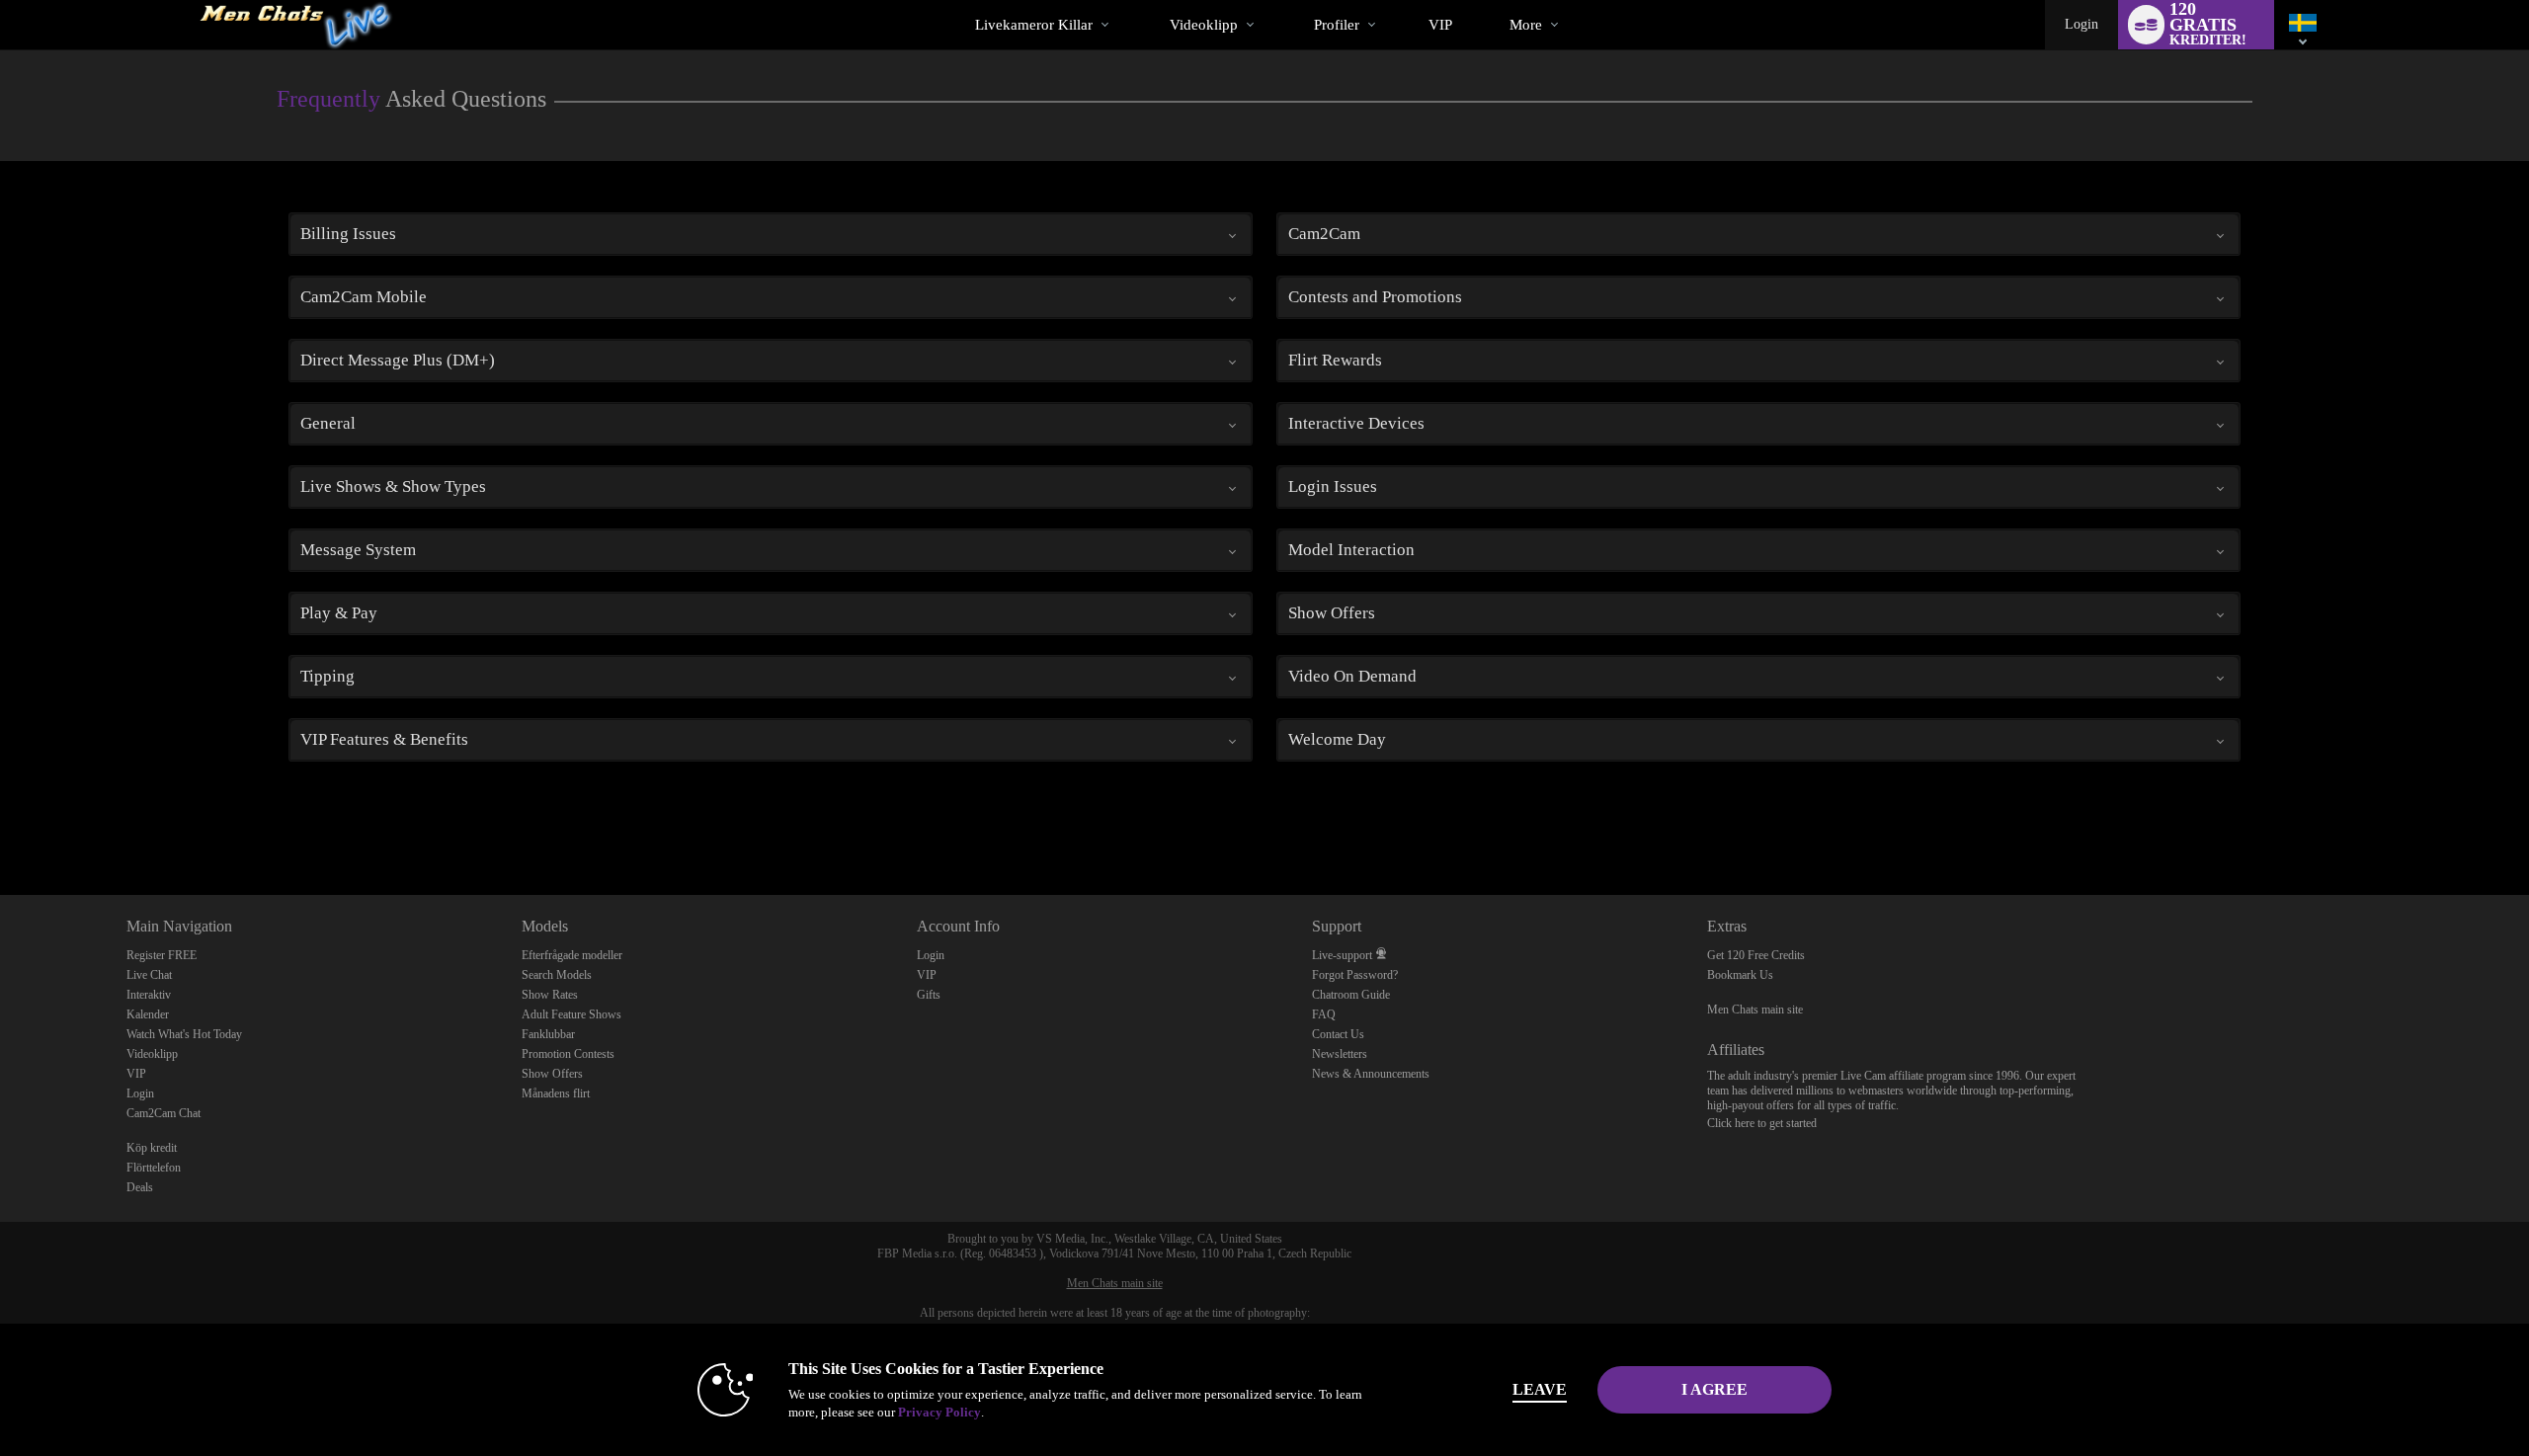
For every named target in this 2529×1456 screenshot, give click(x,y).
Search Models (557, 975)
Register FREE (162, 955)
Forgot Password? (1355, 975)
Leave (1540, 1389)
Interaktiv (149, 995)
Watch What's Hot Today (184, 1034)
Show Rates (550, 995)
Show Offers (552, 1074)
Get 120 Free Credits (1756, 955)
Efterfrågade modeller (572, 955)
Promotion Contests (568, 1054)
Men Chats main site (1755, 1010)
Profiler (1337, 25)
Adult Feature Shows (571, 1014)
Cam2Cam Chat (163, 1113)
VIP (1440, 25)
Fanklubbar (548, 1034)
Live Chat (149, 975)
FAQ (1324, 1014)
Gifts (929, 995)
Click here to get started (1762, 1123)
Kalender (148, 1014)
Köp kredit (152, 1148)
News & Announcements (1371, 1074)
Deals (140, 1187)
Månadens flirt (556, 1093)
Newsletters (1340, 1054)
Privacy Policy (939, 1412)
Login (2081, 24)
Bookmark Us (1740, 975)
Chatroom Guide (1351, 995)
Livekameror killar (1034, 25)
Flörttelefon (154, 1168)
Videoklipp (1204, 25)
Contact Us (1338, 1034)
